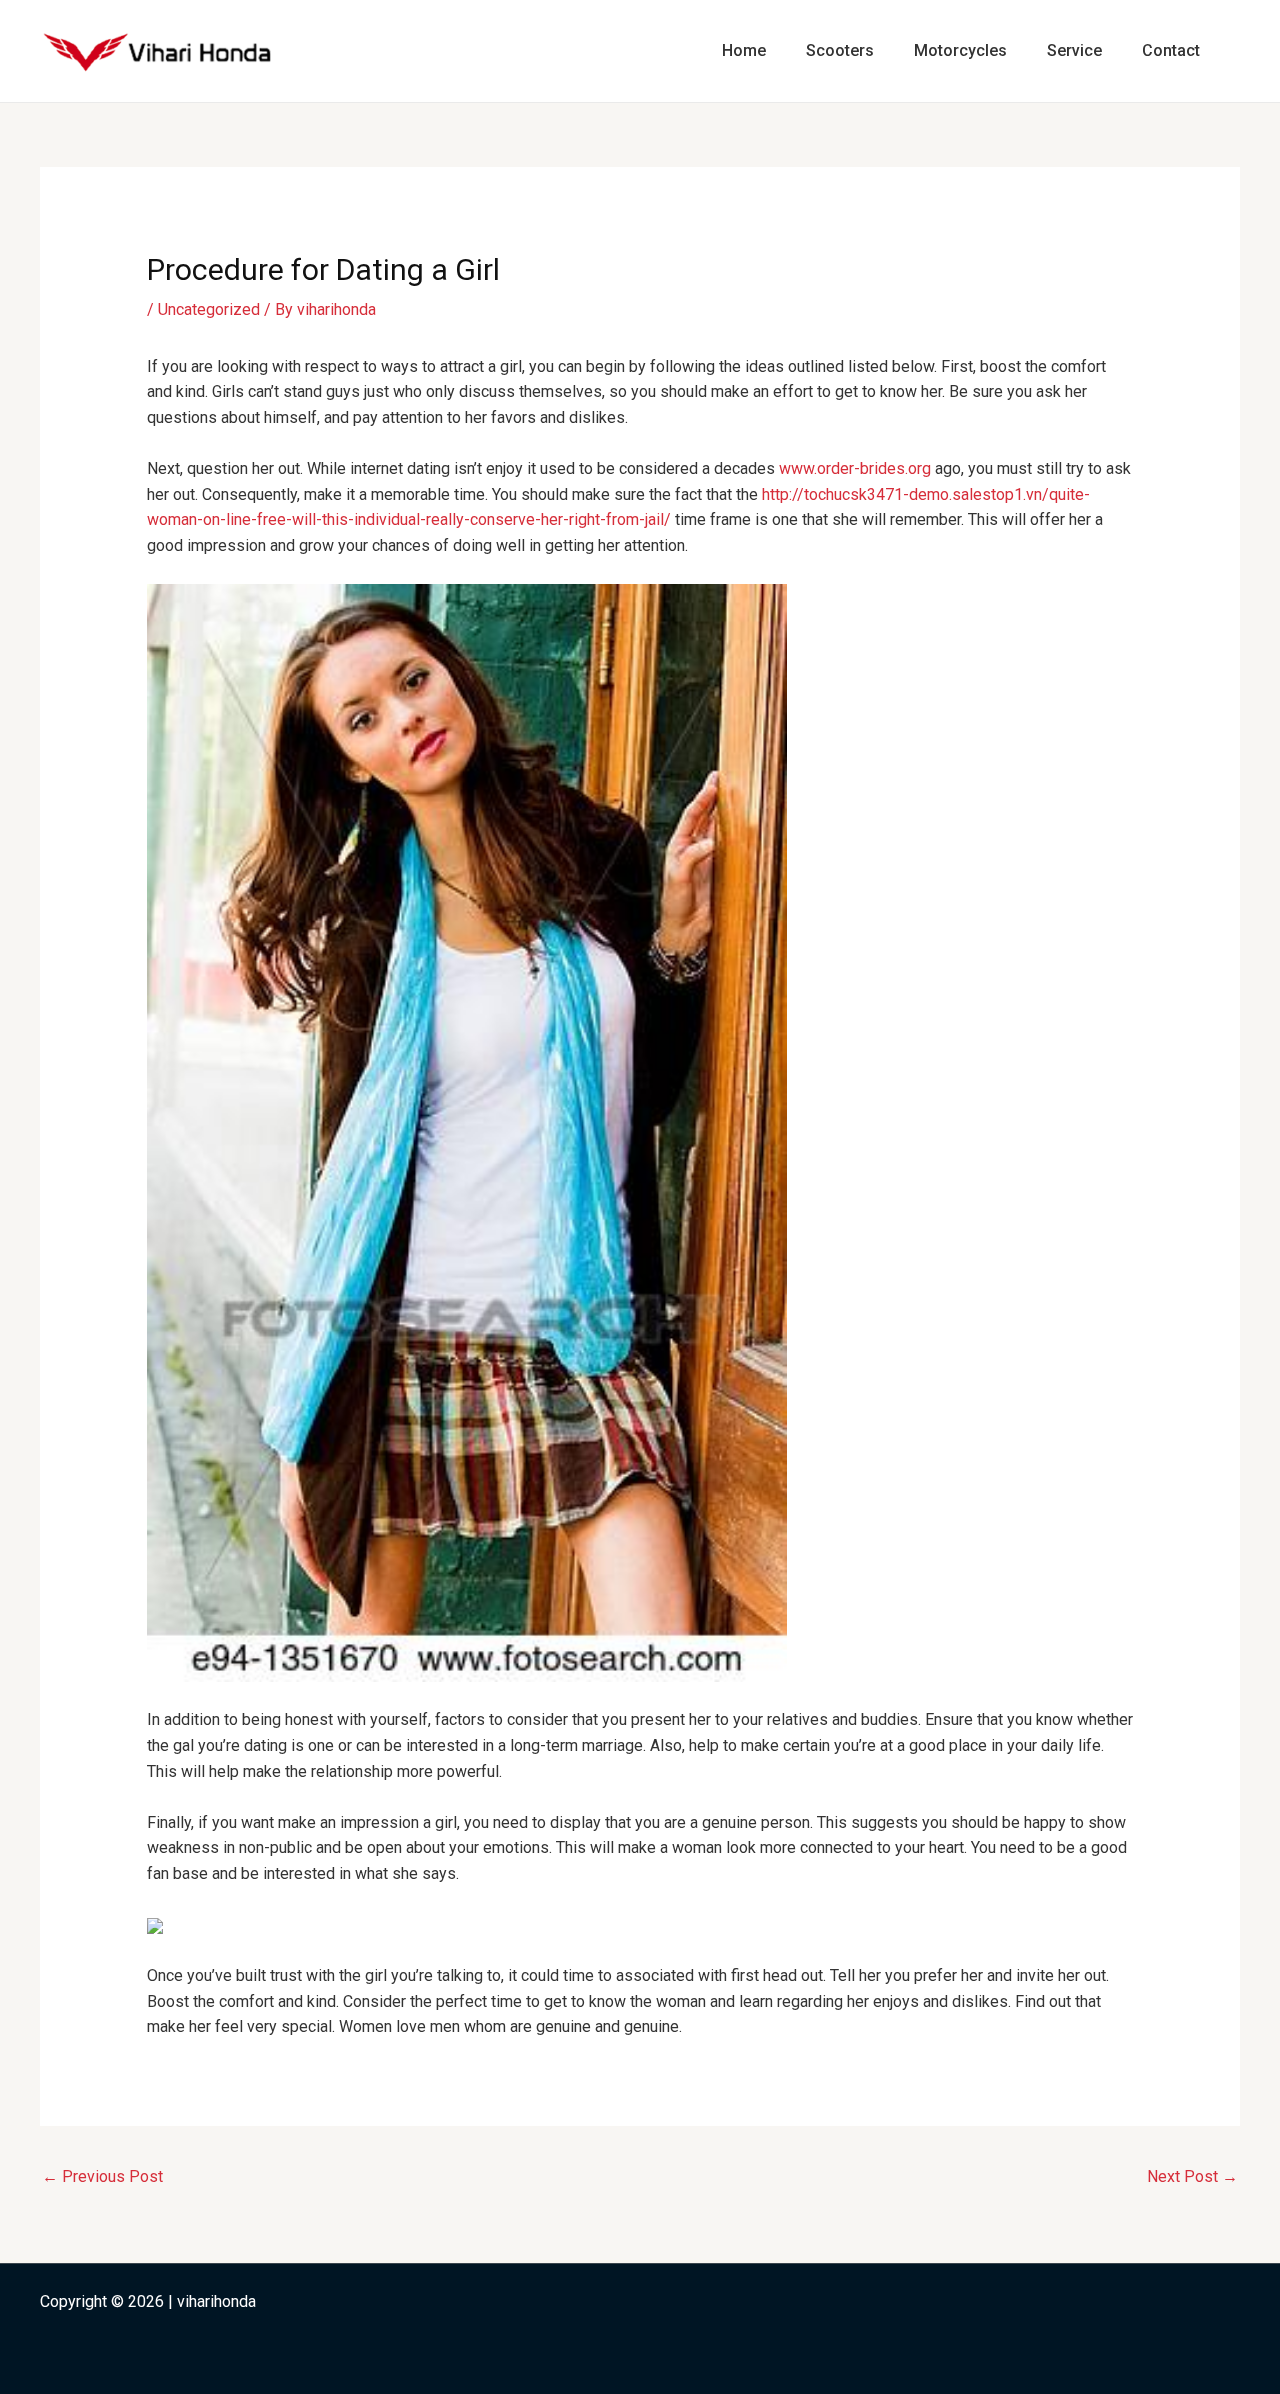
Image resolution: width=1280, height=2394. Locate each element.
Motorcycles (960, 50)
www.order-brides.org (855, 468)
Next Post (1192, 2176)
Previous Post (102, 2176)
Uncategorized (209, 309)
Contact (1171, 50)
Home (744, 50)
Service (1074, 50)
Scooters (840, 50)
